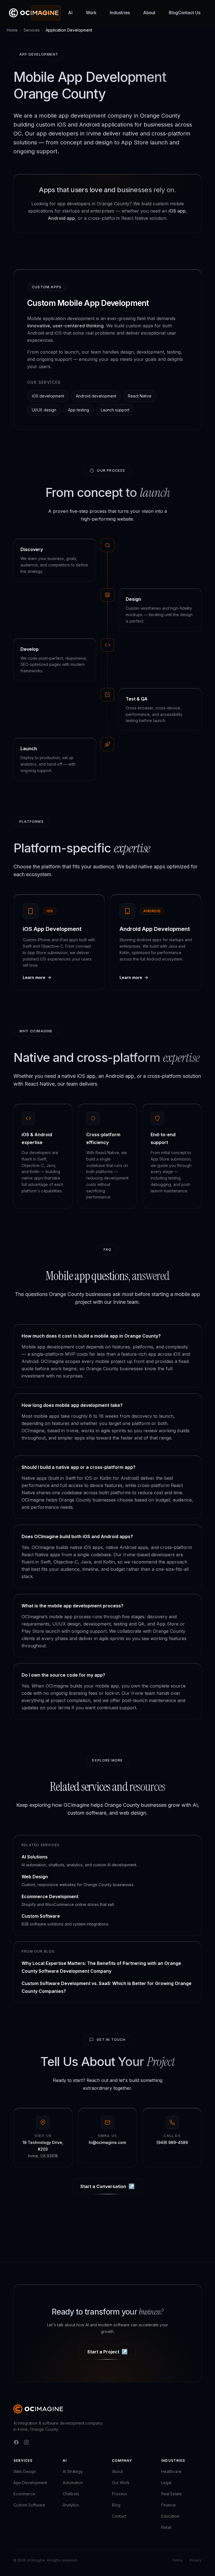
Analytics (71, 2505)
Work (91, 13)
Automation (73, 2483)
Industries (120, 13)
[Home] (38, 2409)
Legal (166, 2483)
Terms (177, 2560)
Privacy (196, 2560)
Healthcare (171, 2471)
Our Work (121, 2483)
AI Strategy (73, 2471)
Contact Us (189, 13)
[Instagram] (26, 2442)
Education (170, 2516)
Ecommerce (24, 2494)
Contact (119, 2516)
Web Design (25, 2471)
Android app (61, 218)
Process (120, 2494)
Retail (166, 2527)
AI (70, 13)
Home (12, 30)
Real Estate (171, 2494)
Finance (169, 2505)
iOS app (177, 211)
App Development (30, 2483)
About (149, 13)
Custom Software (29, 2505)
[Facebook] (16, 2442)
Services (46, 13)
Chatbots (71, 2494)
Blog (173, 13)
